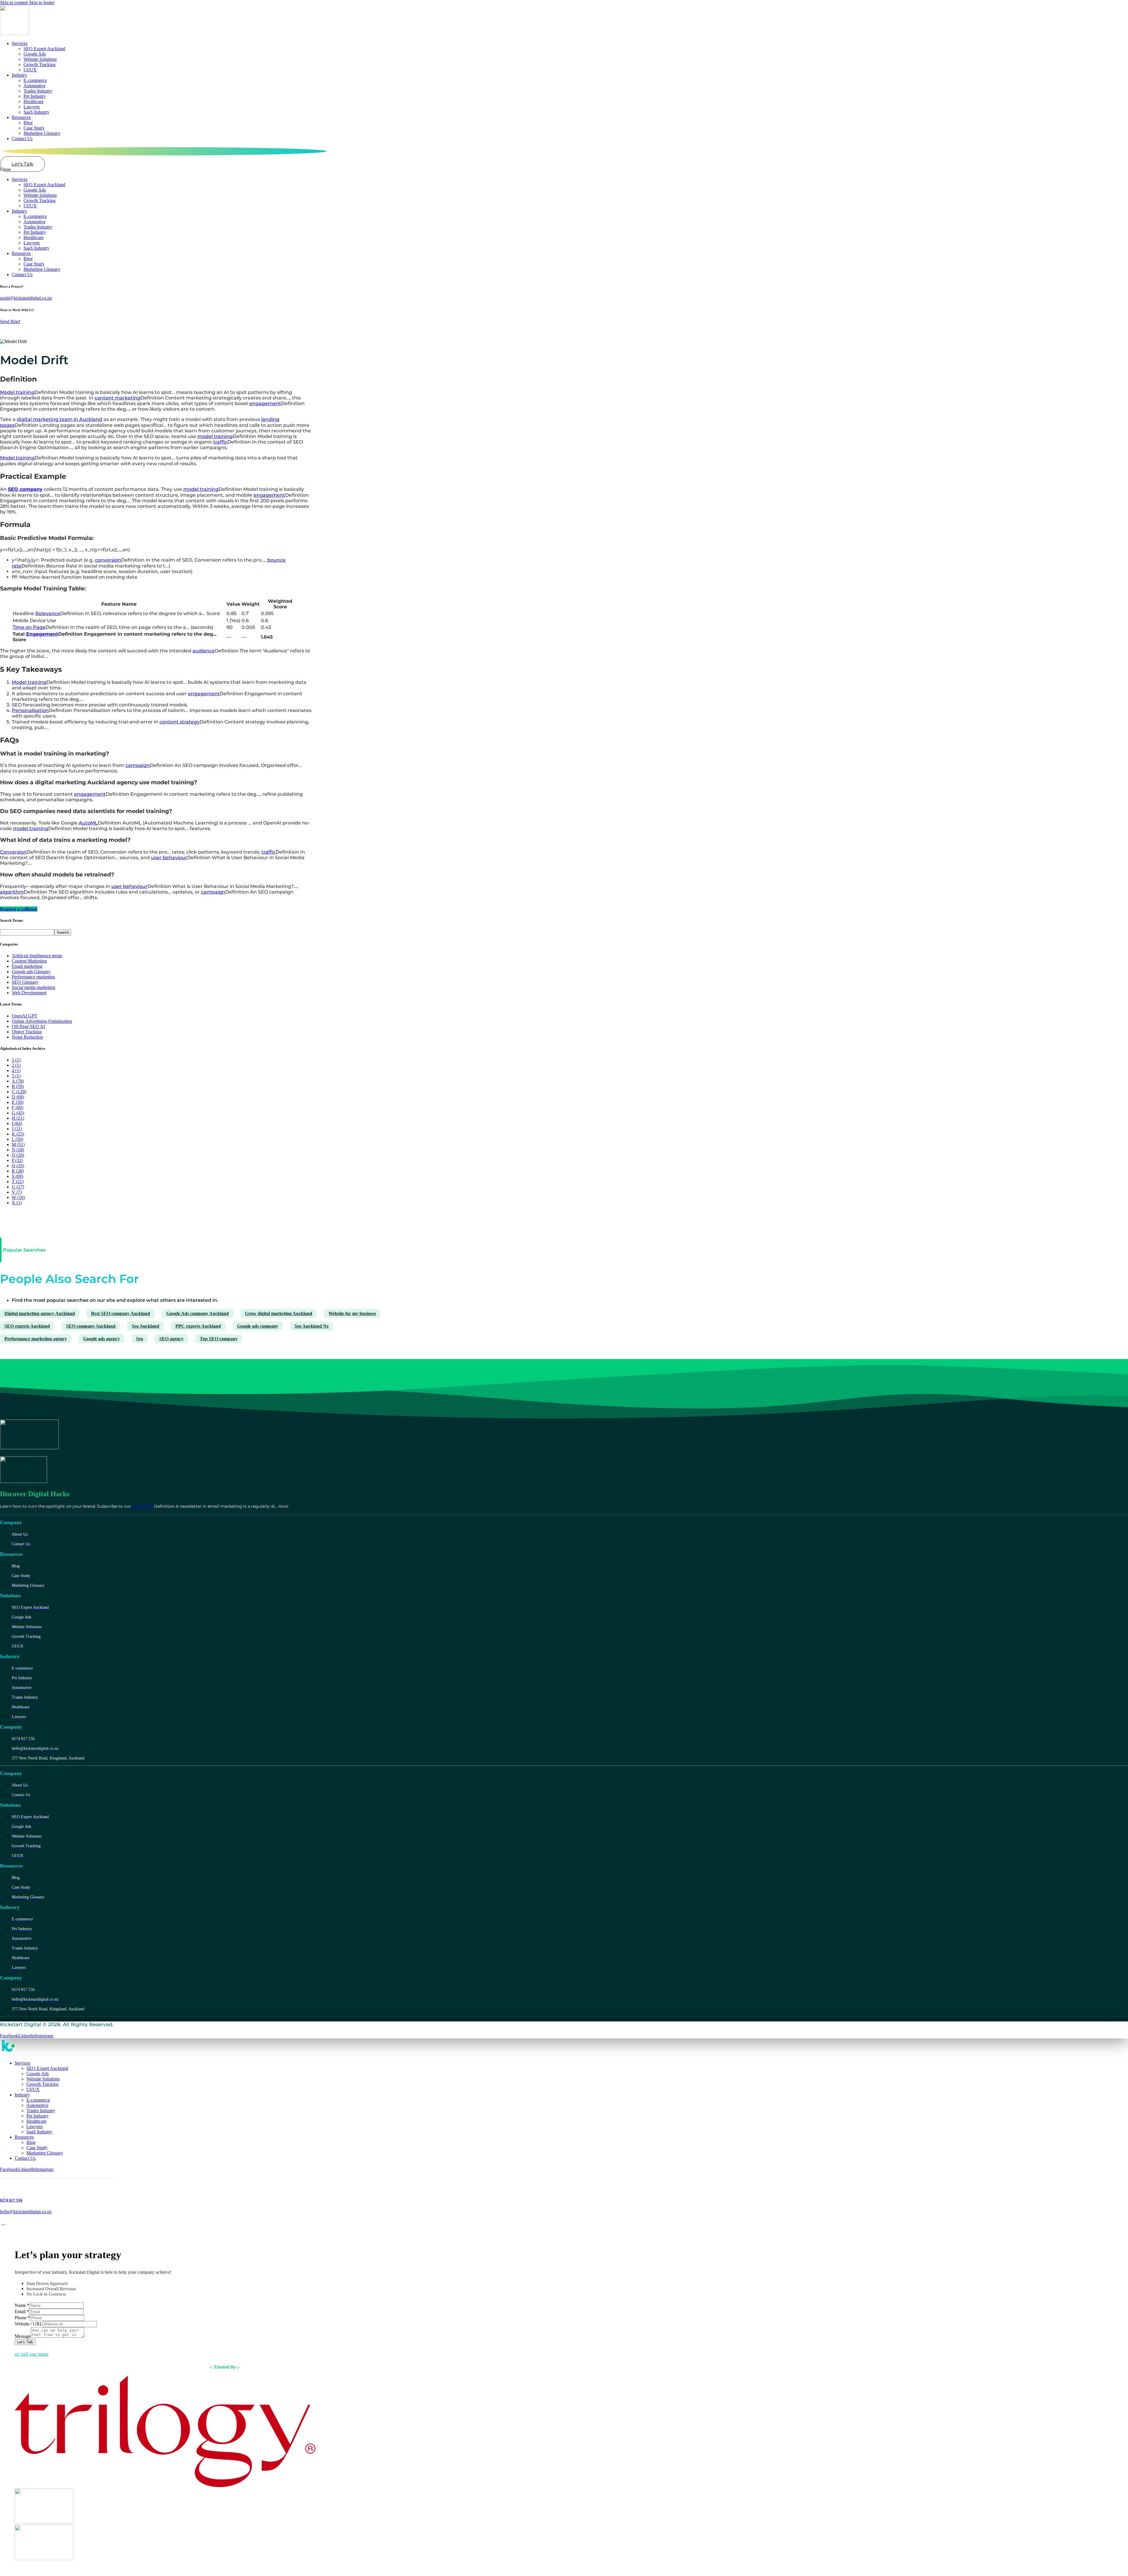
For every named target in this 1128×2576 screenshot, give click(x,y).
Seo (140, 1339)
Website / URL (29, 2324)
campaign (138, 765)
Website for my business (352, 1313)
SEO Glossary (25, 982)
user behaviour (169, 858)
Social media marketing (33, 987)
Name (22, 2305)
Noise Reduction (27, 1037)
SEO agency (171, 1339)
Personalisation (30, 710)
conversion (108, 560)
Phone (22, 2318)
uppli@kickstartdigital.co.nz (26, 298)
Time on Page (29, 627)
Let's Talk (25, 2342)
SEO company (25, 489)
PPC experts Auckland (198, 1326)
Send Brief (10, 321)
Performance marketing (33, 977)
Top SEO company (219, 1339)
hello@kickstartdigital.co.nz (26, 2212)
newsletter (143, 1506)
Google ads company (258, 1326)
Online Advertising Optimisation (42, 1021)
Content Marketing (29, 961)
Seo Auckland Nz (312, 1326)
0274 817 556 (11, 2200)
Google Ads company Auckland (198, 1313)
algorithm (12, 892)
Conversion (13, 852)
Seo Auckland (145, 1326)
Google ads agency (101, 1339)
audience (204, 651)
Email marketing (27, 966)
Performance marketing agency (36, 1339)
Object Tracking (27, 1032)
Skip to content (14, 2)
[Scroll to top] (3, 2223)
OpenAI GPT (25, 1016)
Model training (17, 392)
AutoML (88, 823)
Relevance (48, 613)
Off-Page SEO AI (28, 1026)
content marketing (117, 398)
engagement (265, 403)
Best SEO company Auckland (121, 1313)
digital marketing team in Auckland (59, 419)
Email (22, 2311)
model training (215, 436)
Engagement (42, 634)
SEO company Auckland (91, 1326)
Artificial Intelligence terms (37, 956)
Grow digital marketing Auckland (279, 1313)
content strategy (180, 722)
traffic (220, 442)
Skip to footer (42, 2)
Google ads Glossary (31, 972)
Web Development (29, 993)
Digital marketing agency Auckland (40, 1313)
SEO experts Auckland (27, 1326)
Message (23, 2336)
